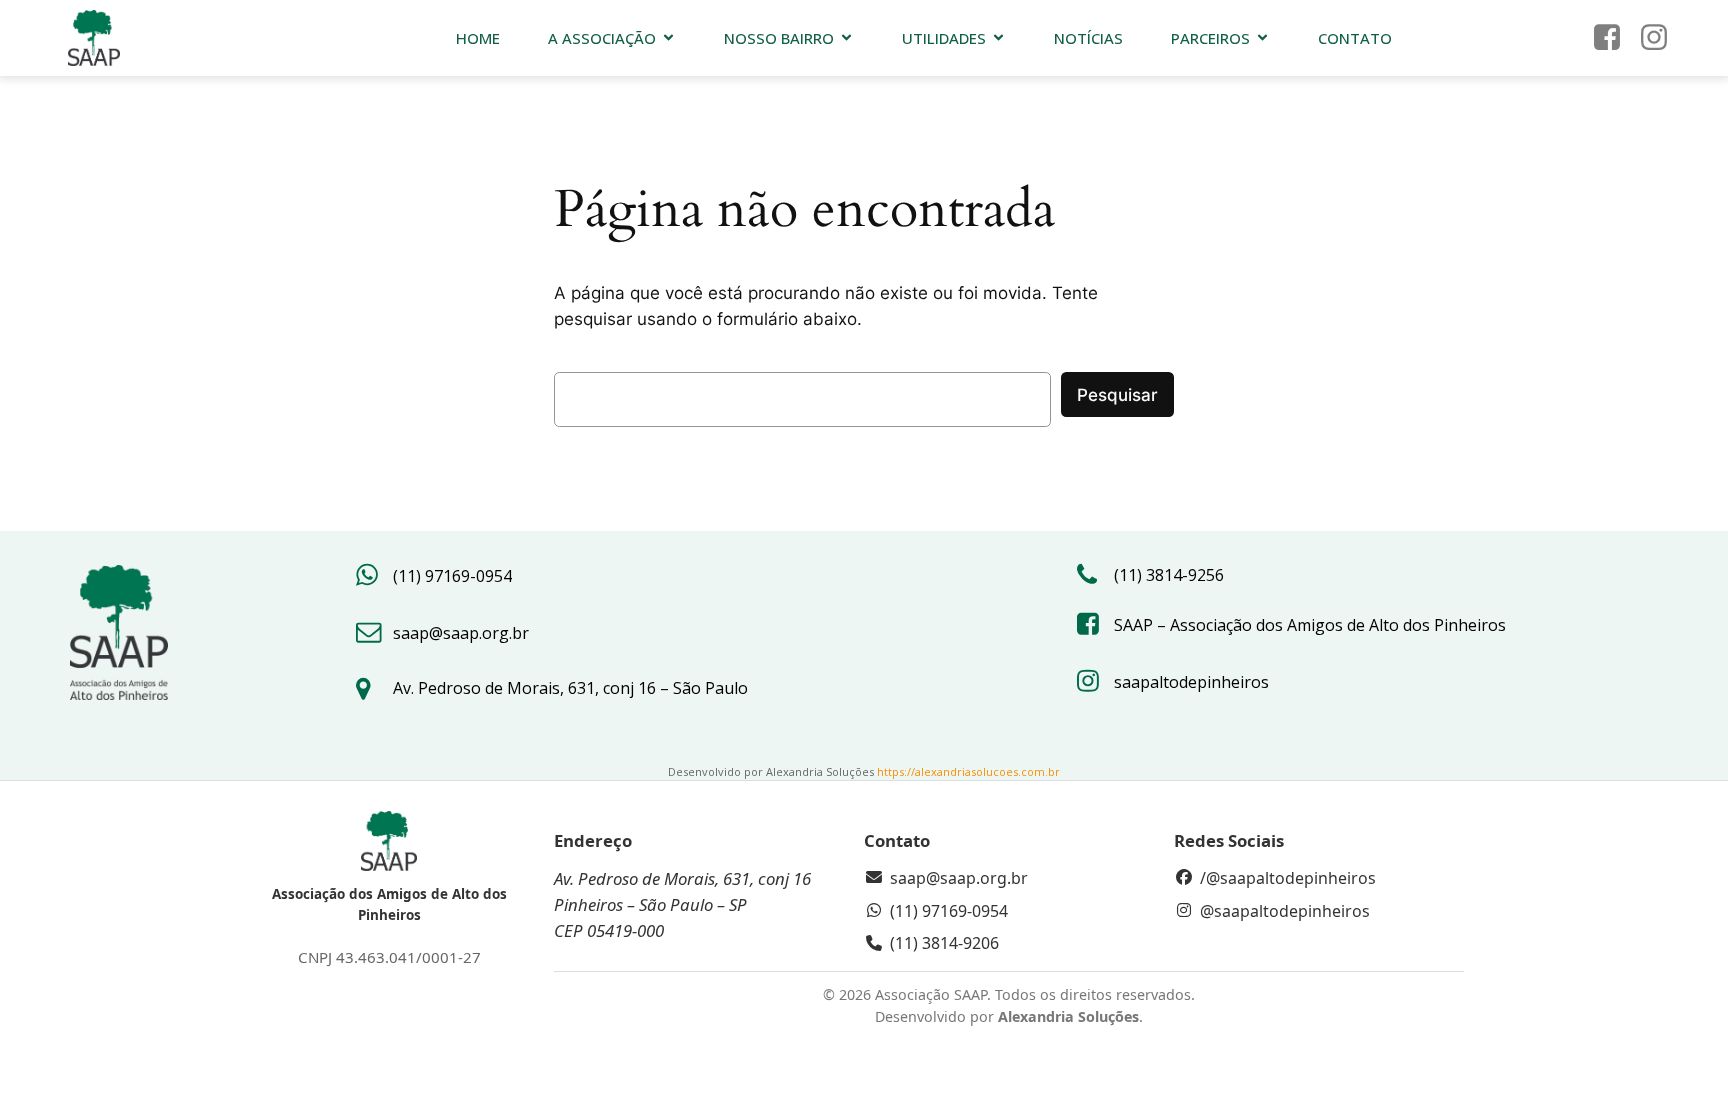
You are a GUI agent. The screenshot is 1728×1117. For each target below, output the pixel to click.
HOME (478, 38)
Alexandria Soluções (1068, 1016)
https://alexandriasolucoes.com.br (968, 771)
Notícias (1088, 38)
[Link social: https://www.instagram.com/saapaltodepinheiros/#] (1661, 38)
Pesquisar (1117, 395)
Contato (1355, 38)
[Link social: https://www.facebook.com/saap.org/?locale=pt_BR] (1614, 38)
